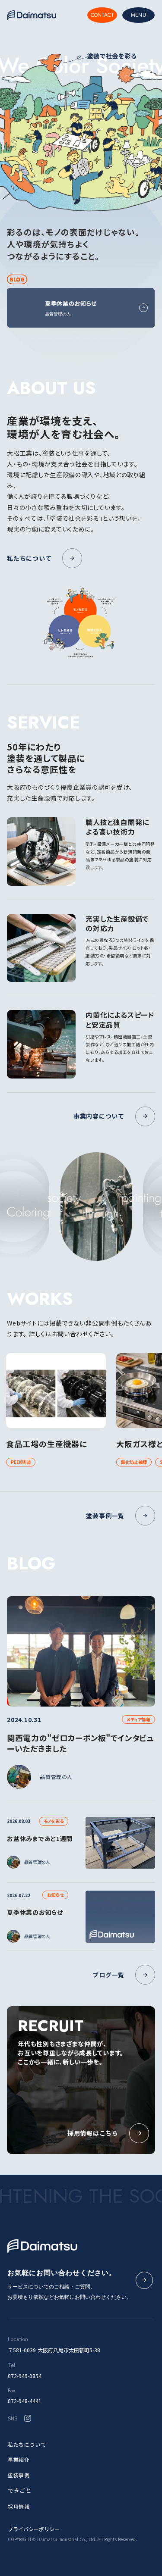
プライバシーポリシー (34, 2529)
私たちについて (27, 2444)
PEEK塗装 (21, 1462)
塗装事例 (19, 2475)
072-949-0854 (25, 2376)
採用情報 (19, 2506)
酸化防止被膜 (134, 1462)
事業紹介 (19, 2459)
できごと (20, 2490)
